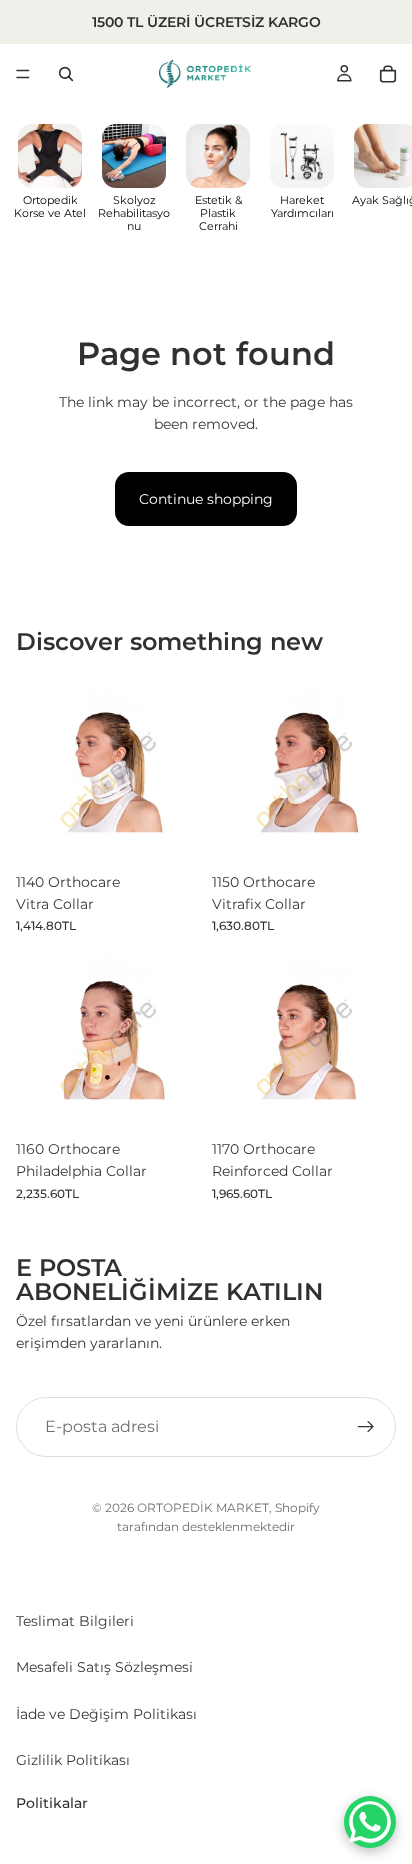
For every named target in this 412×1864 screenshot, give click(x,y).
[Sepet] (388, 74)
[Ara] (66, 74)
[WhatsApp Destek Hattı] (370, 1822)
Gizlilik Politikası (73, 1760)
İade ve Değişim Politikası (106, 1714)
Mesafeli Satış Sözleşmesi (104, 1667)
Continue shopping (206, 499)
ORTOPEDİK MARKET (203, 1507)
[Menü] (23, 74)
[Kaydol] (366, 1427)
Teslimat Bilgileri (75, 1621)
